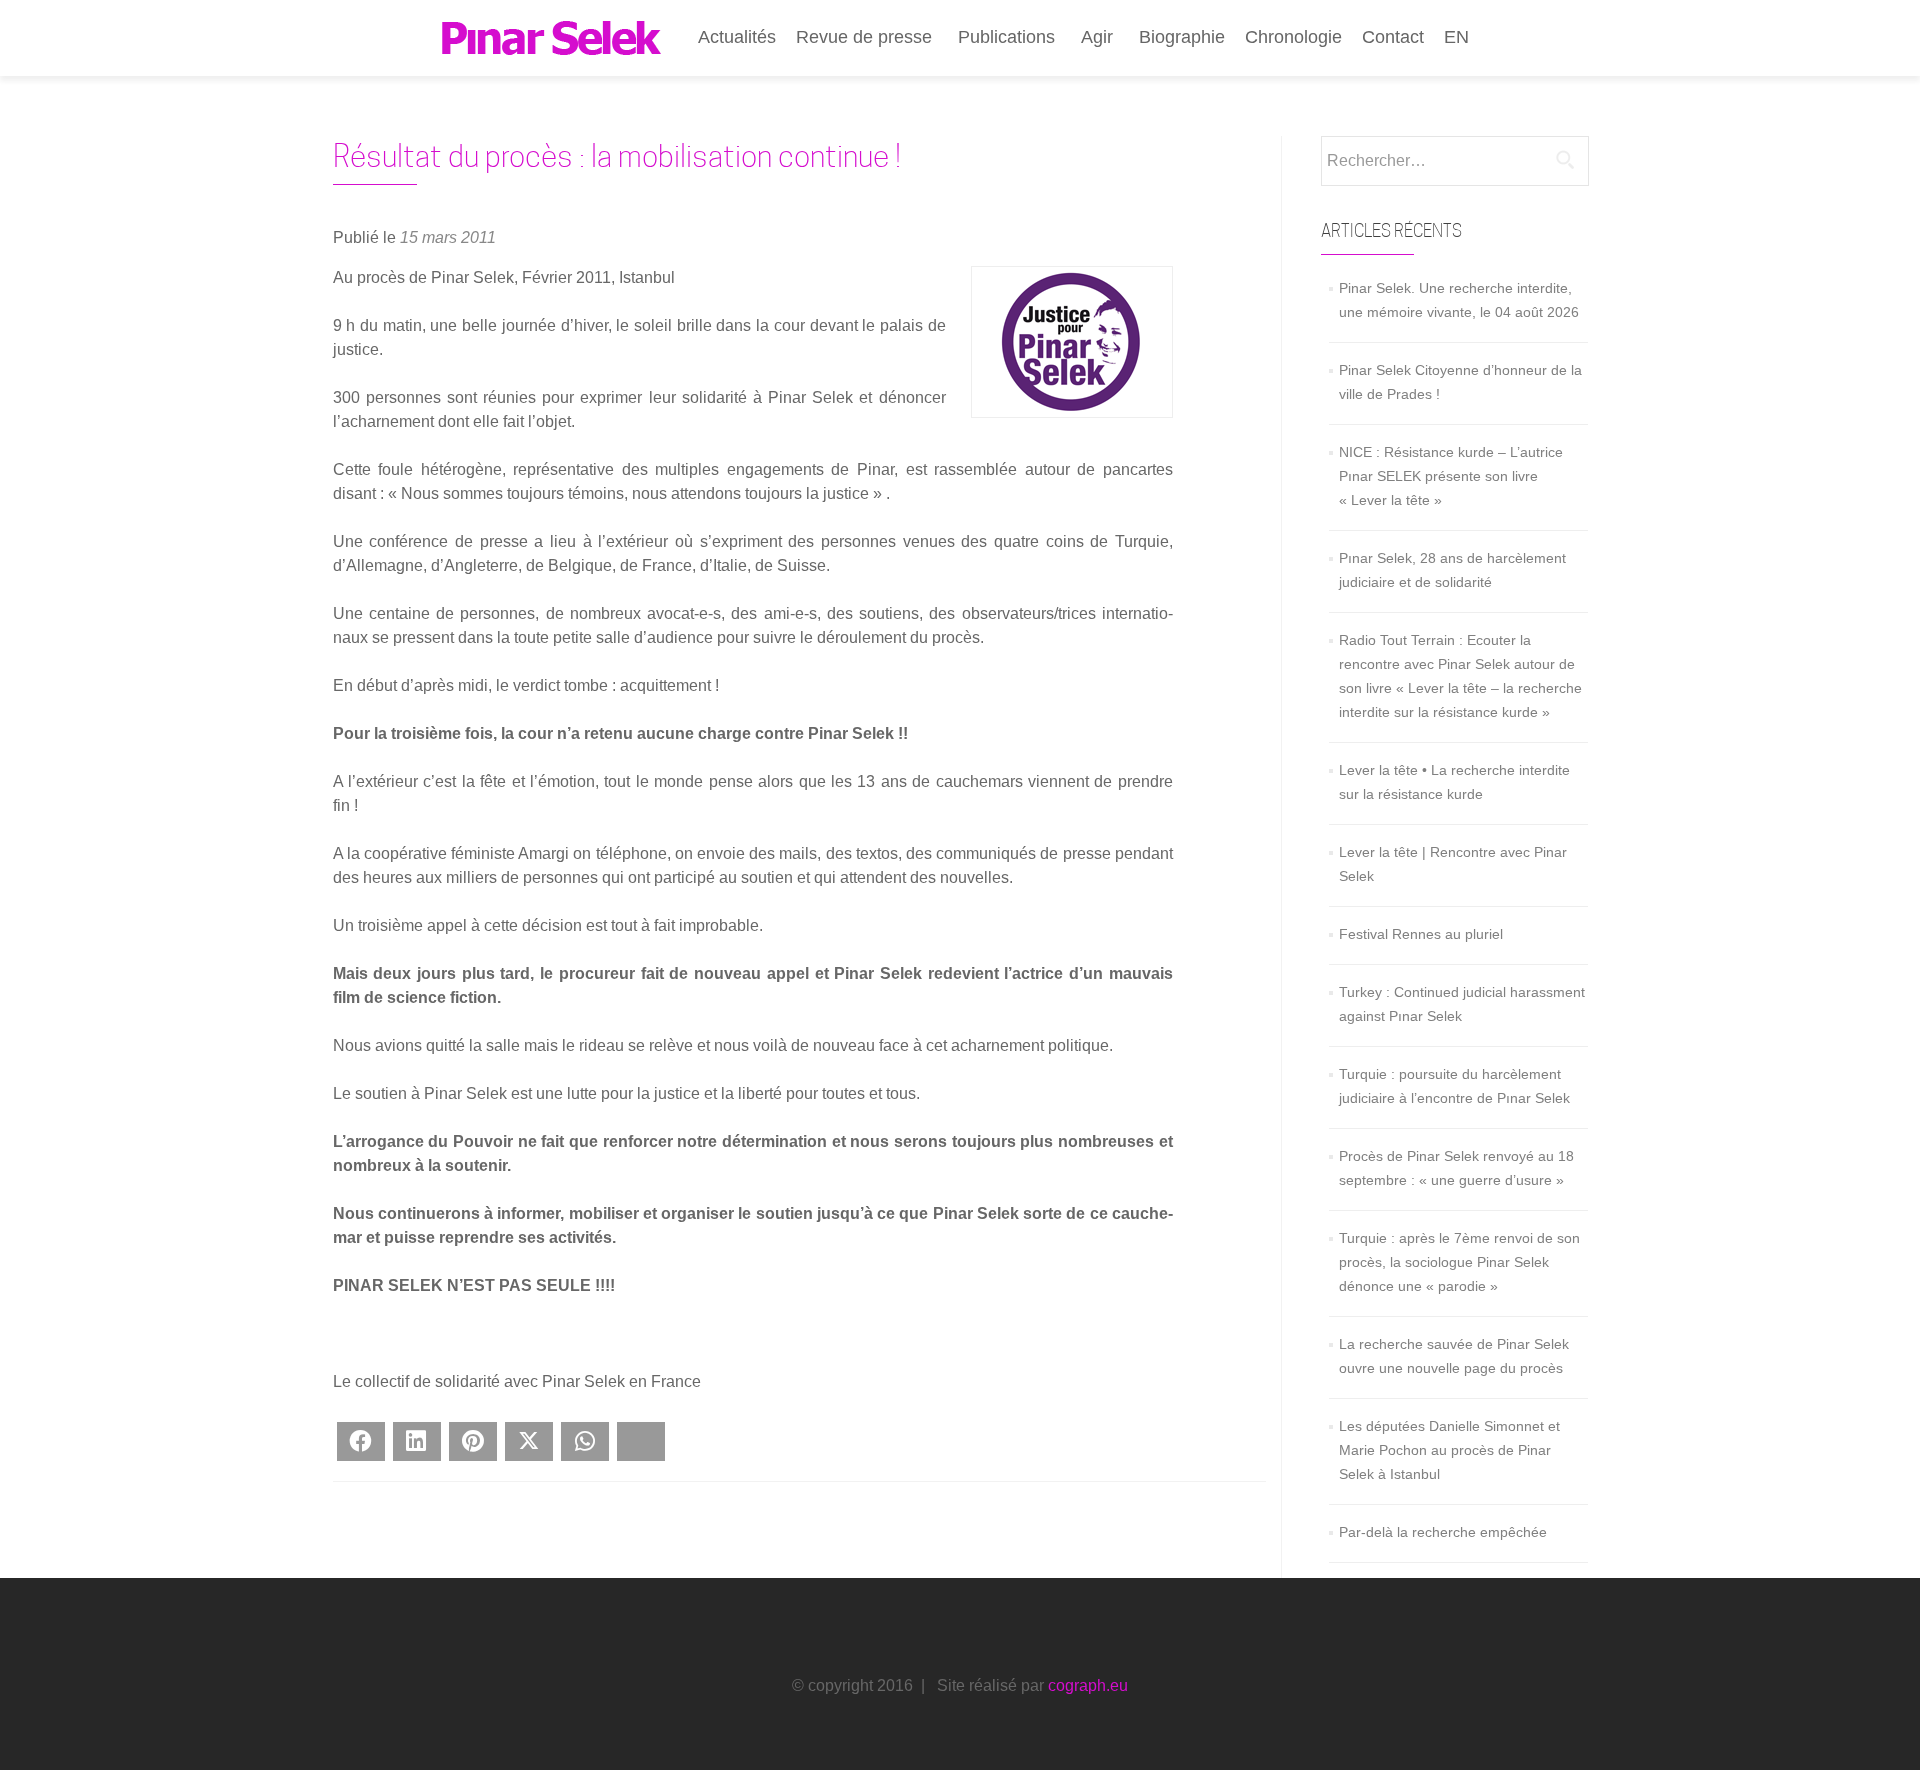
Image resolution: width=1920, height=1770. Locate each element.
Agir (1097, 37)
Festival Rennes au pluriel (1421, 934)
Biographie (1182, 37)
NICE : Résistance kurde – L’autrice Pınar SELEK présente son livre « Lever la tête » (1451, 476)
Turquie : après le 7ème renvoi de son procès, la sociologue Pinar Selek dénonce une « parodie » (1459, 1262)
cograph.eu (1088, 1685)
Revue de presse (864, 37)
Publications (1006, 37)
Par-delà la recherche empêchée (1443, 1532)
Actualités (737, 37)
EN (1456, 37)
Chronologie (1293, 37)
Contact (1393, 37)
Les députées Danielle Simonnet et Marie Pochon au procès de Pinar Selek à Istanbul (1449, 1450)
